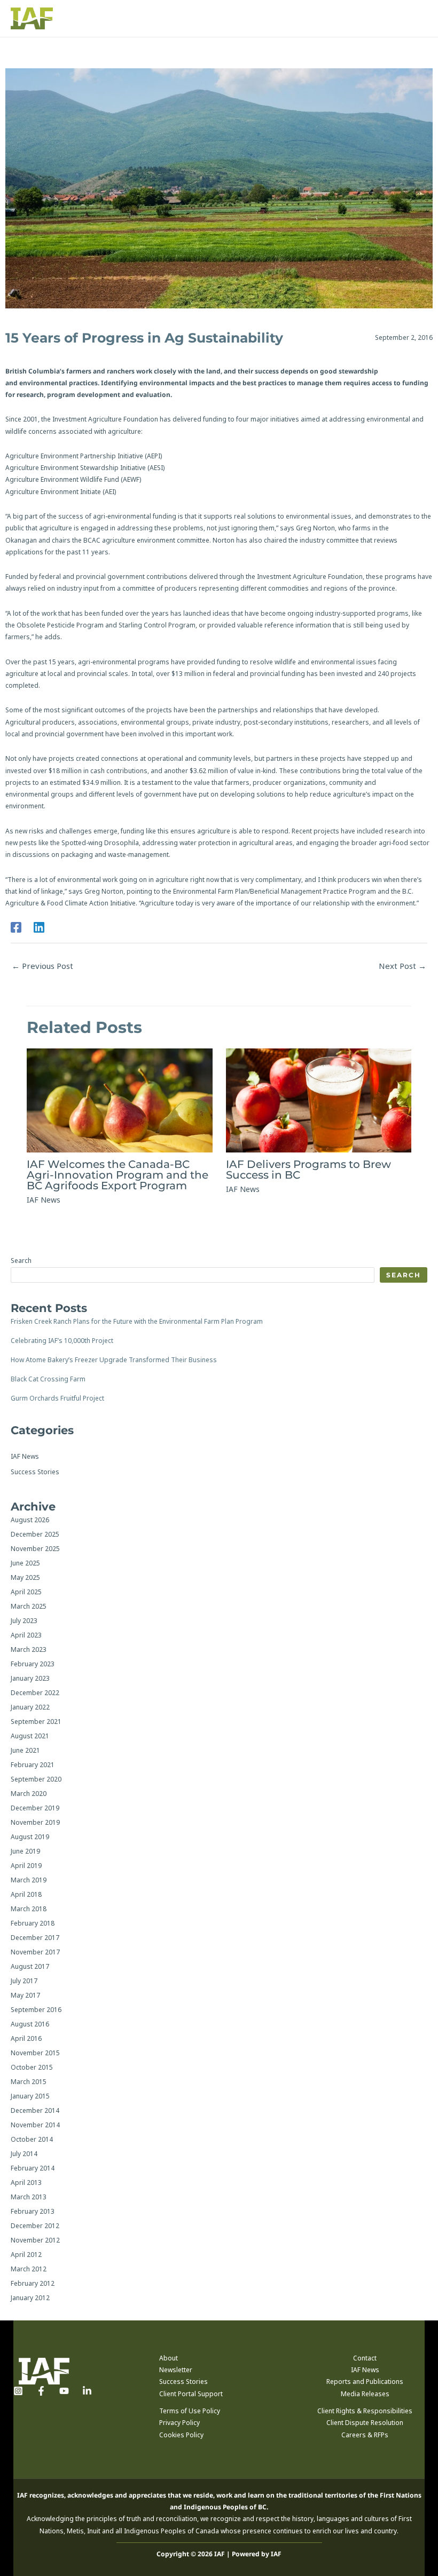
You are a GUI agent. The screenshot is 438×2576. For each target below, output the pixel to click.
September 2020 (36, 1779)
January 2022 (30, 1707)
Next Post (402, 966)
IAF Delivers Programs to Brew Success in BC (308, 1170)
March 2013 (29, 2197)
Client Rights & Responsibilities (365, 2411)
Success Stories (183, 2382)
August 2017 (30, 1966)
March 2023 (29, 1649)
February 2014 (33, 2168)
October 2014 (32, 2139)
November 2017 (35, 1952)
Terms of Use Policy (190, 2411)
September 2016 (36, 2010)
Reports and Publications (365, 2382)
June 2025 (25, 1563)
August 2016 (30, 2024)
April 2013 (26, 2183)
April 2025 (26, 1592)
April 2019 (26, 1866)
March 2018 (29, 1909)
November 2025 (35, 1549)
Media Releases (365, 2394)
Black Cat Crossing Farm (48, 1379)
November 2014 (35, 2125)
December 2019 (35, 1808)
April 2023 (26, 1635)
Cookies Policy (181, 2435)
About (169, 2358)
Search (21, 1261)
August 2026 (30, 1520)
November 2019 (35, 1822)
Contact (365, 2358)
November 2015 (35, 2053)
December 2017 (35, 1938)
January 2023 (30, 1678)
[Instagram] (18, 2391)
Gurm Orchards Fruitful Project (57, 1398)
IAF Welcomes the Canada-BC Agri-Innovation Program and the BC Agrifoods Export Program (118, 1175)
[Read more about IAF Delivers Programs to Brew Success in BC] (319, 1100)
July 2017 (24, 1981)
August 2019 (30, 1837)
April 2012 (26, 2255)
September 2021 (36, 1722)
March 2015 (29, 2082)
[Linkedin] (39, 927)
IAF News (44, 1200)
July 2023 (24, 1621)
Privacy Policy (179, 2423)
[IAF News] (25, 1457)
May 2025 (25, 1577)
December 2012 (35, 2226)
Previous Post (42, 966)
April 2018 (26, 1894)
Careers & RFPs (365, 2435)
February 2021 (33, 1765)
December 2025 (35, 1534)
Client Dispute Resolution (365, 2423)
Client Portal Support (191, 2394)
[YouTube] (64, 2391)
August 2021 (30, 1736)
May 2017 (25, 1995)
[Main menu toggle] (417, 19)
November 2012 (35, 2240)
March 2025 (29, 1606)
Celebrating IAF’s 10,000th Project (62, 1341)
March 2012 (29, 2269)
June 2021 (25, 1750)
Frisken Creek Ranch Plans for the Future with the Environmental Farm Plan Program (137, 1321)
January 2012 (30, 2298)
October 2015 (32, 2067)
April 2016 (26, 2038)
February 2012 (33, 2283)
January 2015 (30, 2096)
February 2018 (33, 1923)
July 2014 (24, 2154)
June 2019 (25, 1851)
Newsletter (176, 2370)
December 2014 (35, 2110)
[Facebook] (16, 927)
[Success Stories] (35, 1472)
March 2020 (29, 1794)
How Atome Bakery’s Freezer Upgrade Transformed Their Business (114, 1360)
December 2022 (35, 1693)
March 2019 (29, 1880)
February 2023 (33, 1664)
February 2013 (33, 2211)
